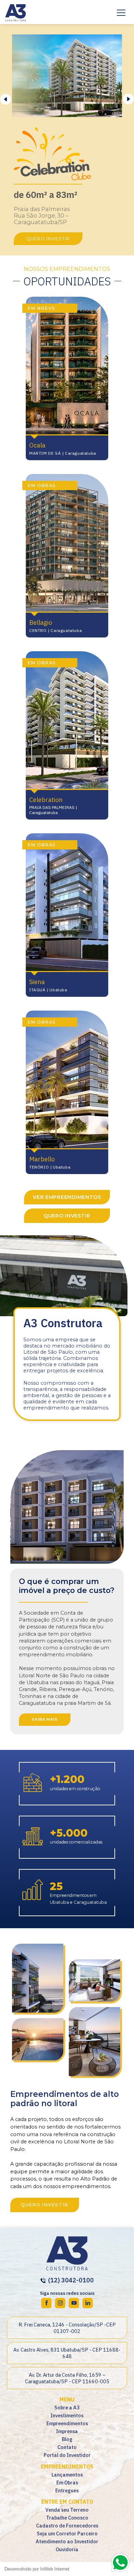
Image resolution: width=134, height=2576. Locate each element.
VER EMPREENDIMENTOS (67, 1197)
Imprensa (67, 2431)
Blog (67, 2439)
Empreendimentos (67, 2423)
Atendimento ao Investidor (67, 2541)
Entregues (67, 2490)
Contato (67, 2447)
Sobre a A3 (67, 2408)
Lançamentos (67, 2475)
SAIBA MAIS (45, 1719)
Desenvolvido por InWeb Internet (37, 2569)
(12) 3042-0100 (70, 2280)
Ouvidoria (67, 2549)
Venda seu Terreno (67, 2510)
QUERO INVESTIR (48, 239)
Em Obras (67, 2483)
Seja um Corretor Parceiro (67, 2533)
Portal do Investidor (67, 2455)
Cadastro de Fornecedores (67, 2526)
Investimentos (67, 2415)
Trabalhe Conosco (67, 2518)
